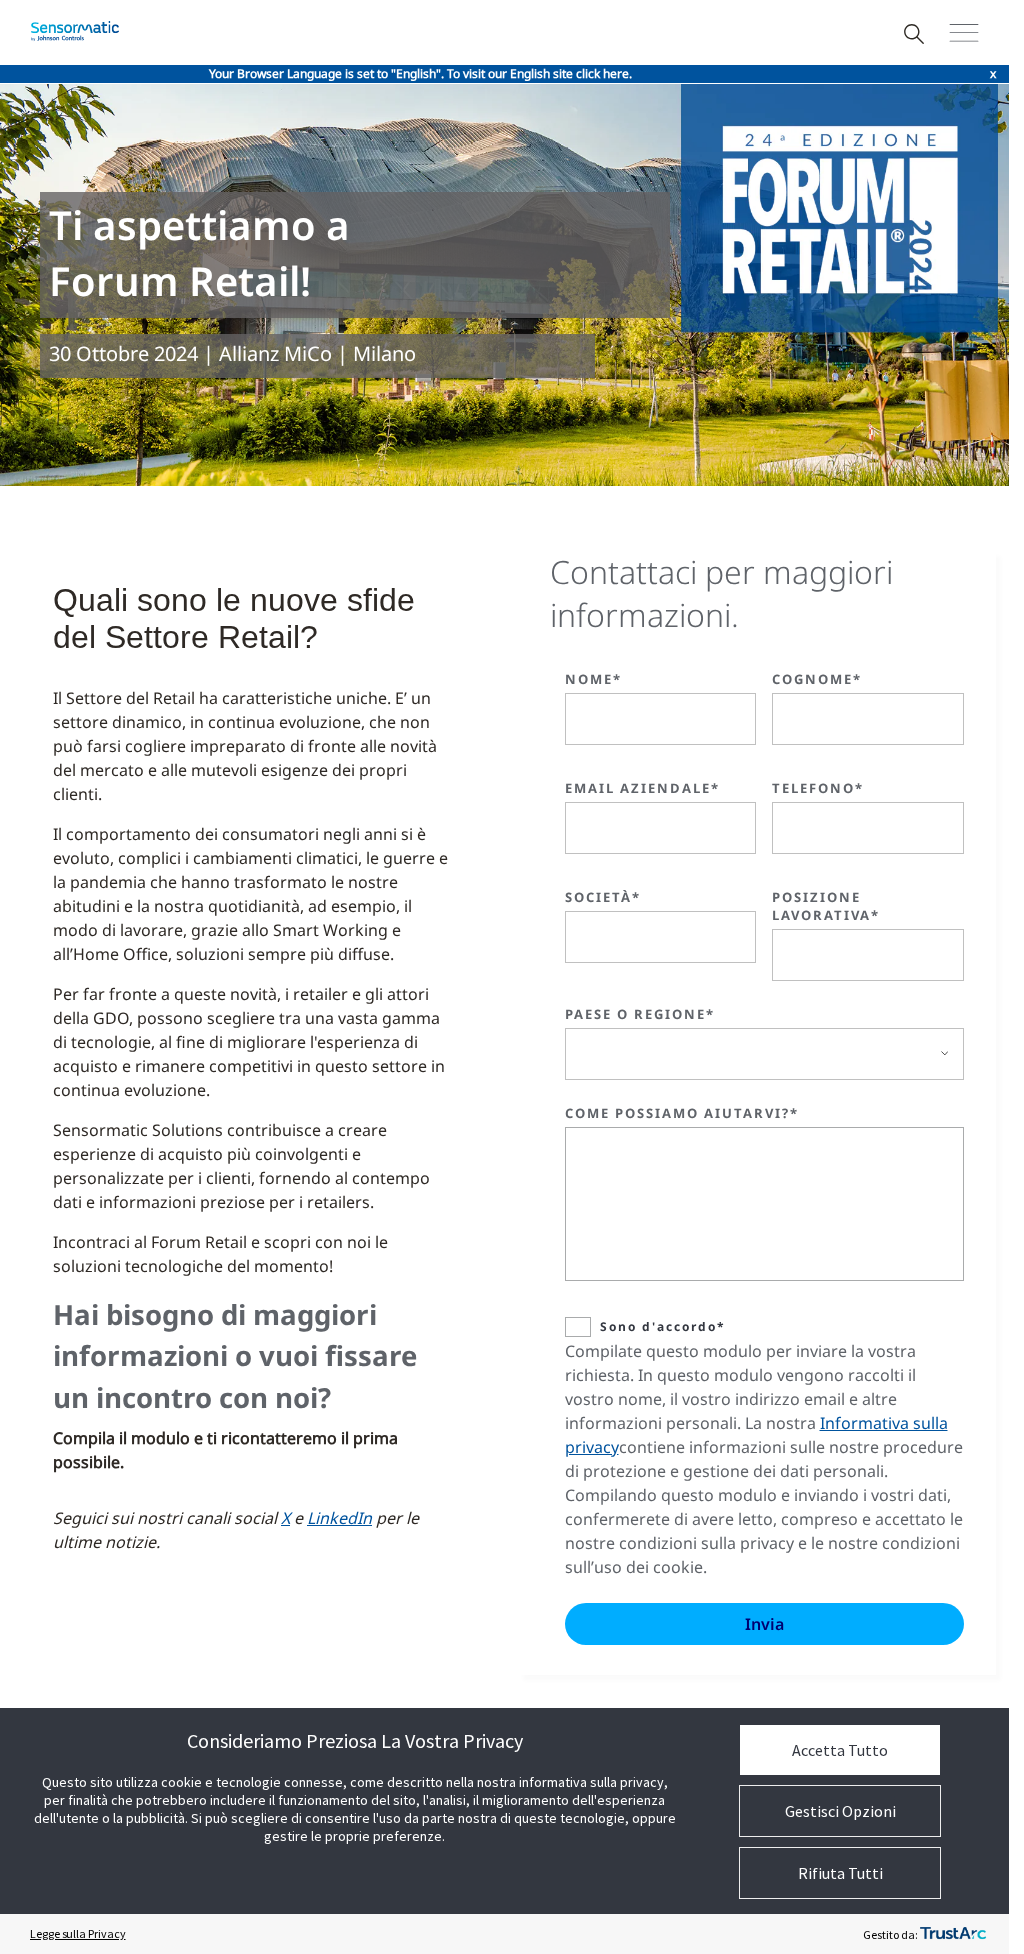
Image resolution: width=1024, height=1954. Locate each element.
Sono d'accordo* (663, 1326)
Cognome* (817, 679)
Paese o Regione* (640, 1014)
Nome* (593, 679)
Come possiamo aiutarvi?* (682, 1113)
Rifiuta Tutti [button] (840, 1873)
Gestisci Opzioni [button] (840, 1811)
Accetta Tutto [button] (840, 1750)
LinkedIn (339, 1518)
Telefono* (818, 788)
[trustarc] (953, 1934)
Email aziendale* (642, 788)
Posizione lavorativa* (826, 906)
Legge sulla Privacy (77, 1933)
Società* (603, 897)
